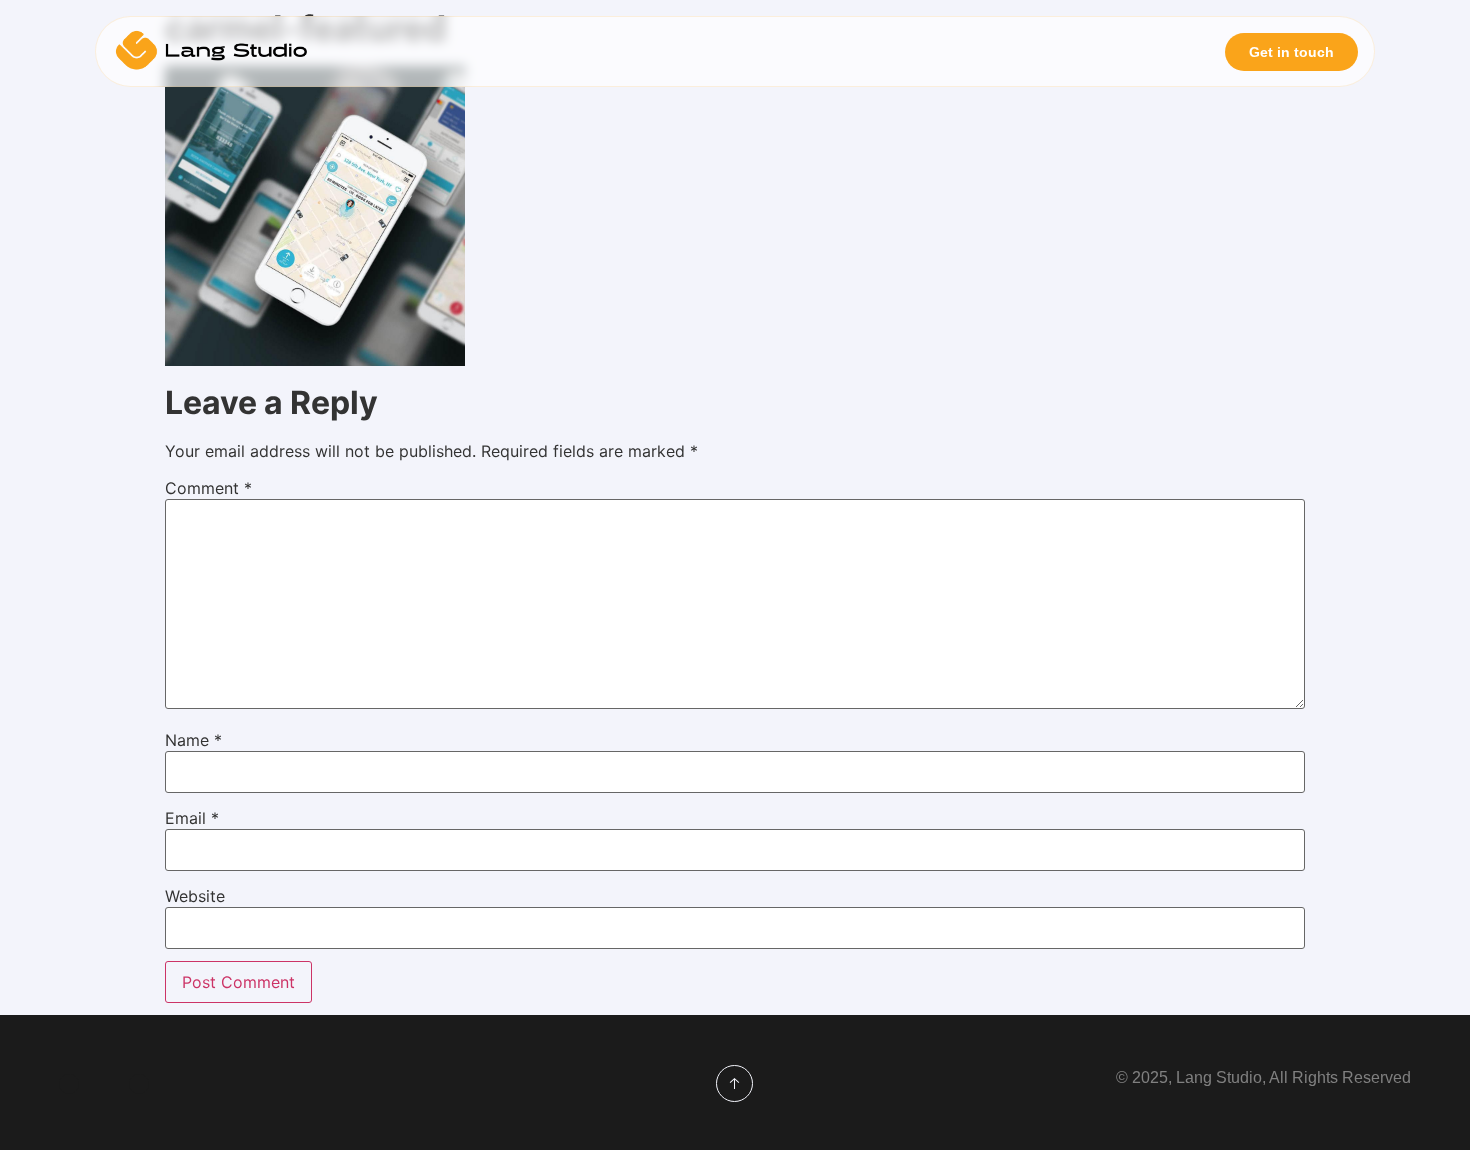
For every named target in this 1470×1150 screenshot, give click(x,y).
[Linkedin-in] (69, 1084)
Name (193, 740)
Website (195, 896)
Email (192, 818)
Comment (208, 488)
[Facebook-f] (139, 1084)
